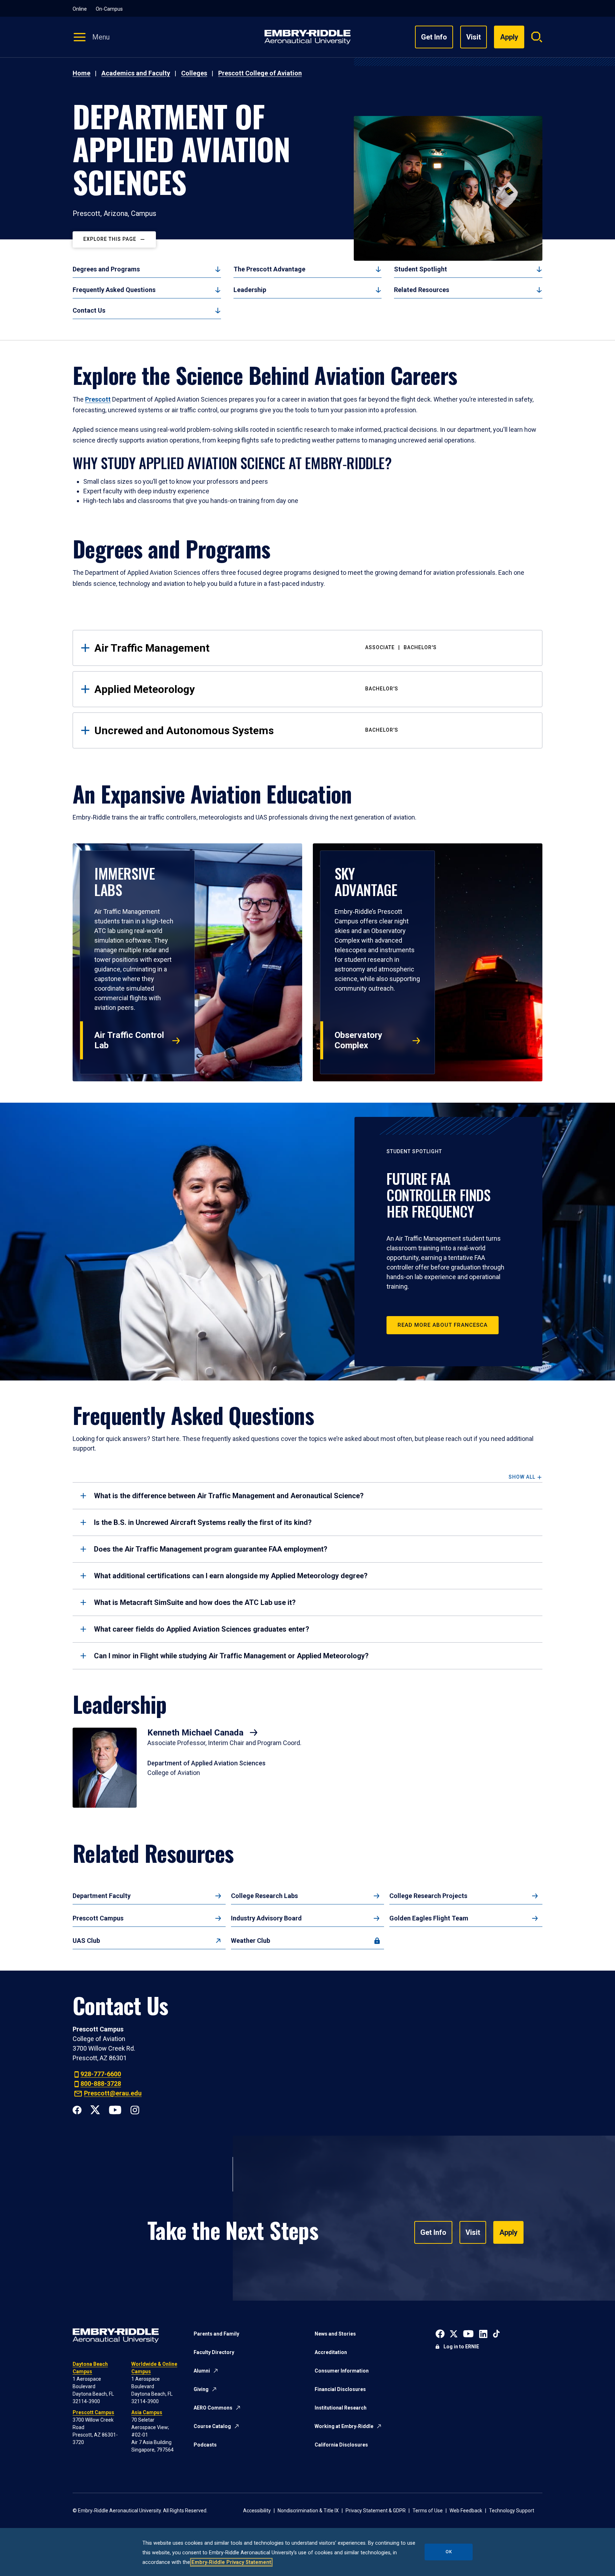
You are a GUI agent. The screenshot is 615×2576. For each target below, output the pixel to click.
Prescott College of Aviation (260, 73)
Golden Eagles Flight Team (429, 1918)
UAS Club (86, 1941)
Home (82, 73)
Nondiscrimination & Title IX (308, 2511)
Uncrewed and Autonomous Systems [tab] (246, 730)
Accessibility (257, 2511)
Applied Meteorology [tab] (246, 689)
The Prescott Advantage (269, 269)
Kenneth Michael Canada (196, 1733)
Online (80, 9)
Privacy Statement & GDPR (376, 2511)
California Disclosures (341, 2445)
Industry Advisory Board (266, 1918)
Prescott (98, 399)
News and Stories (335, 2334)
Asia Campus (147, 2412)
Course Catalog (212, 2426)
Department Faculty (102, 1896)
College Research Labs (264, 1896)
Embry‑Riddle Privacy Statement (231, 2562)
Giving (201, 2389)
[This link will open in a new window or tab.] (440, 2333)
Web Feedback (466, 2511)
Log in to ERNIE (461, 2347)
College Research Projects (428, 1896)
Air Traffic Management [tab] (266, 648)
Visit (474, 37)
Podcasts (205, 2445)
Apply (508, 2232)
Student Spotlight (420, 269)
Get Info (434, 37)
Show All (522, 1477)
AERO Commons (213, 2408)
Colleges (194, 73)
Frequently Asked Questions (114, 290)
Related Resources (422, 290)
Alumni (202, 2371)
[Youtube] (115, 2109)
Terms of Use (428, 2511)
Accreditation (331, 2352)
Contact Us (89, 310)
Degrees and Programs (106, 269)
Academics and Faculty (136, 73)
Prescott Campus (98, 1918)
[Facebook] (77, 2109)
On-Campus (109, 9)
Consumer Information (342, 2371)
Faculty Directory (214, 2352)
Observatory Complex (358, 1040)
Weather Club (251, 1941)
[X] (95, 2109)
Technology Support (512, 2511)
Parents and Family (216, 2334)
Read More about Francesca (443, 1325)
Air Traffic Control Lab (129, 1040)
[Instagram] (135, 2109)
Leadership (250, 290)
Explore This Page (110, 239)
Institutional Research (341, 2408)
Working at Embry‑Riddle (344, 2426)
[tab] (307, 1496)
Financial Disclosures (340, 2389)
